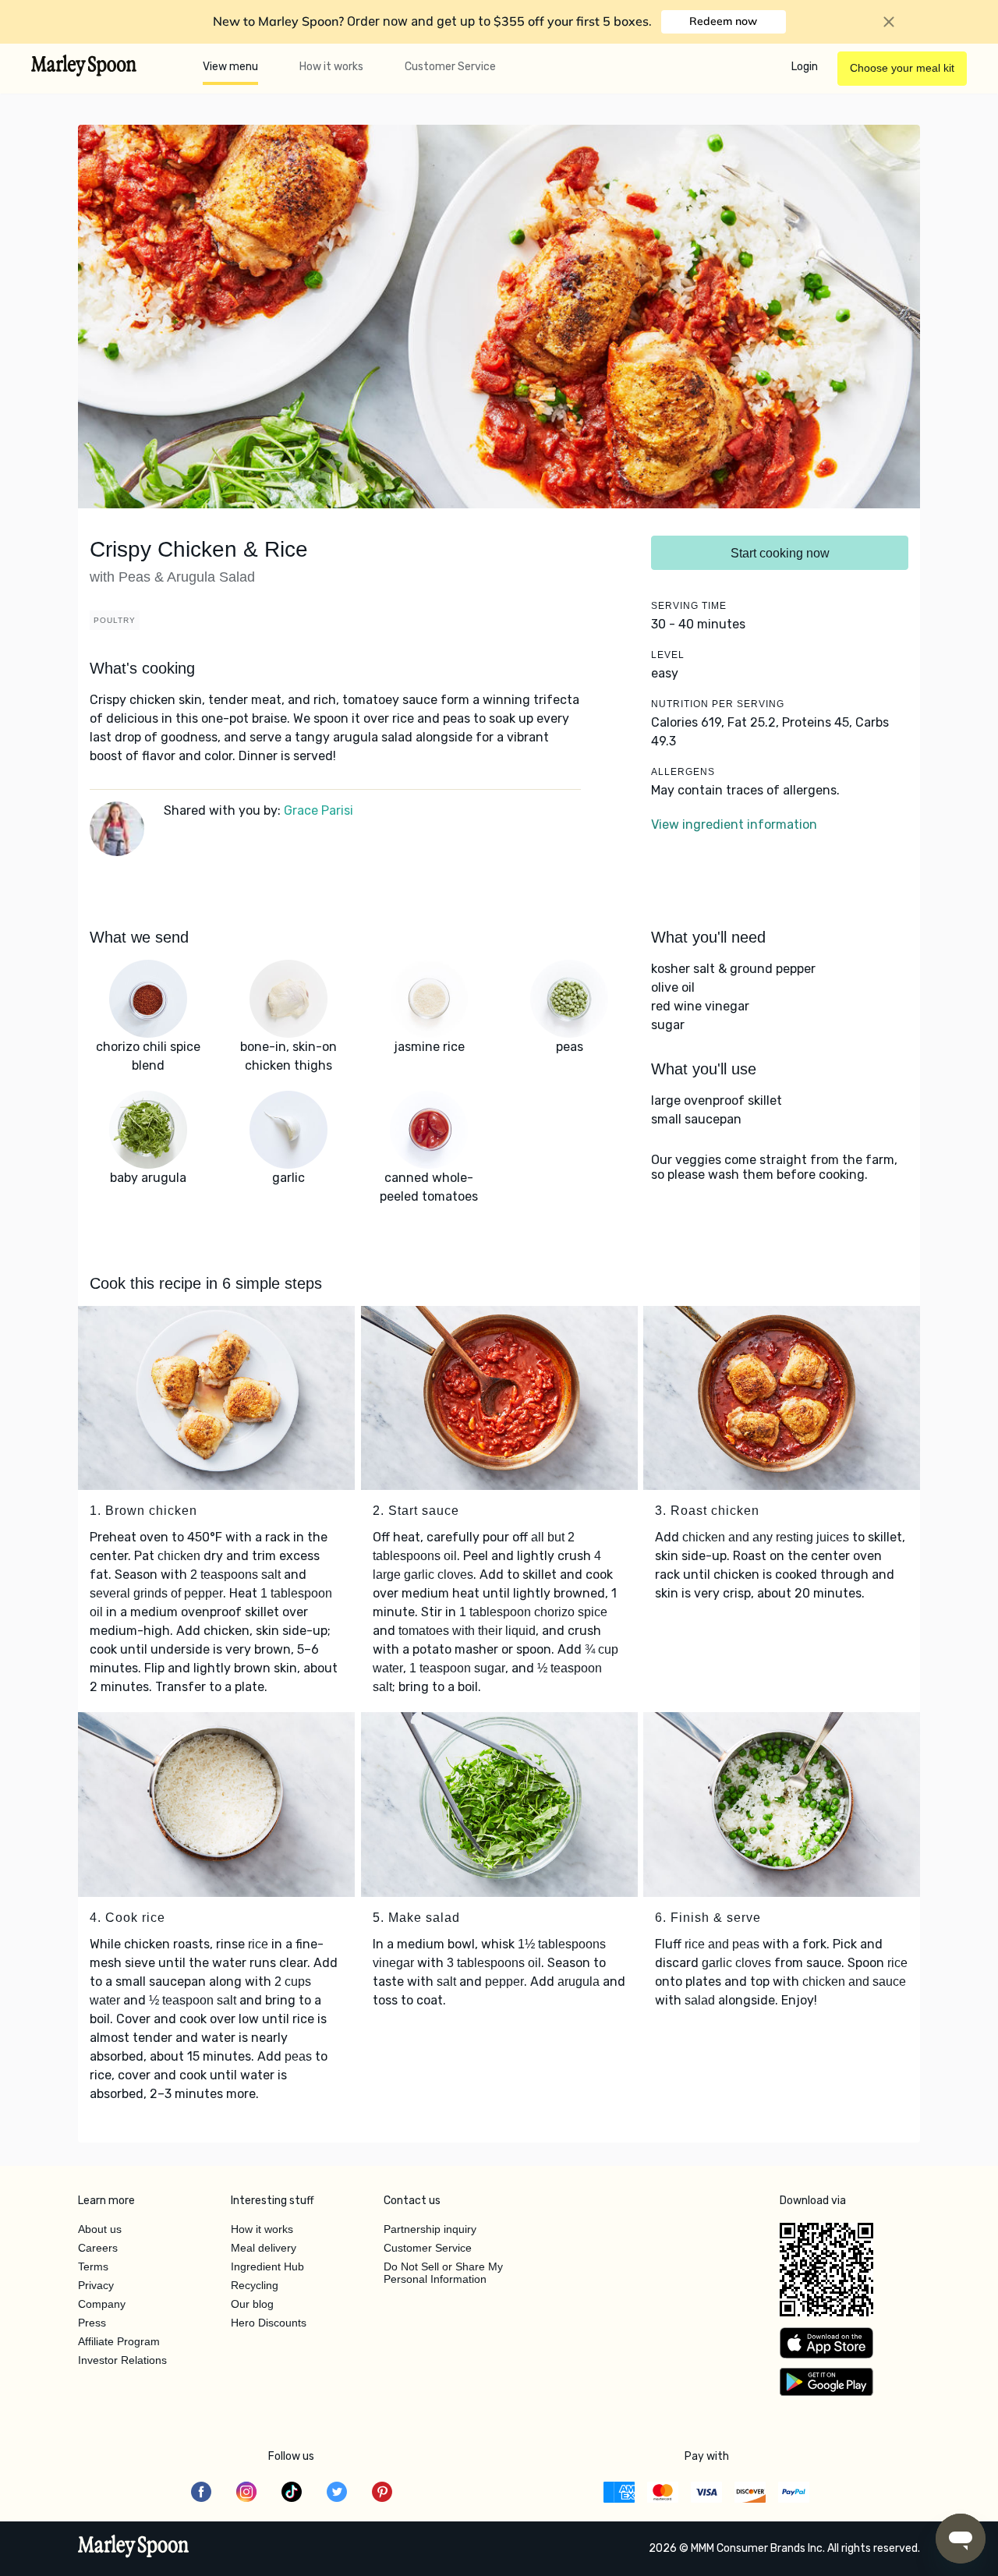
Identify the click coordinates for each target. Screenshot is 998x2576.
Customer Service (450, 67)
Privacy (96, 2285)
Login (805, 67)
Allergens (683, 772)
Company (102, 2304)
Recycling (255, 2285)
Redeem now (723, 21)
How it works (331, 67)
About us (100, 2229)
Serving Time (689, 606)
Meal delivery (264, 2248)
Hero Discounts (269, 2323)
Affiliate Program (119, 2341)
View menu (230, 67)
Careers (98, 2248)
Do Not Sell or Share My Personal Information (443, 2273)
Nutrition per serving (718, 704)
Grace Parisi (319, 810)
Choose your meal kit (902, 68)
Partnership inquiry (430, 2229)
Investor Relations (122, 2360)
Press (92, 2323)
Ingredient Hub (267, 2266)
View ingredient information (734, 824)
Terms (93, 2266)
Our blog (252, 2304)
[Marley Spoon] (134, 2548)
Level (668, 655)
